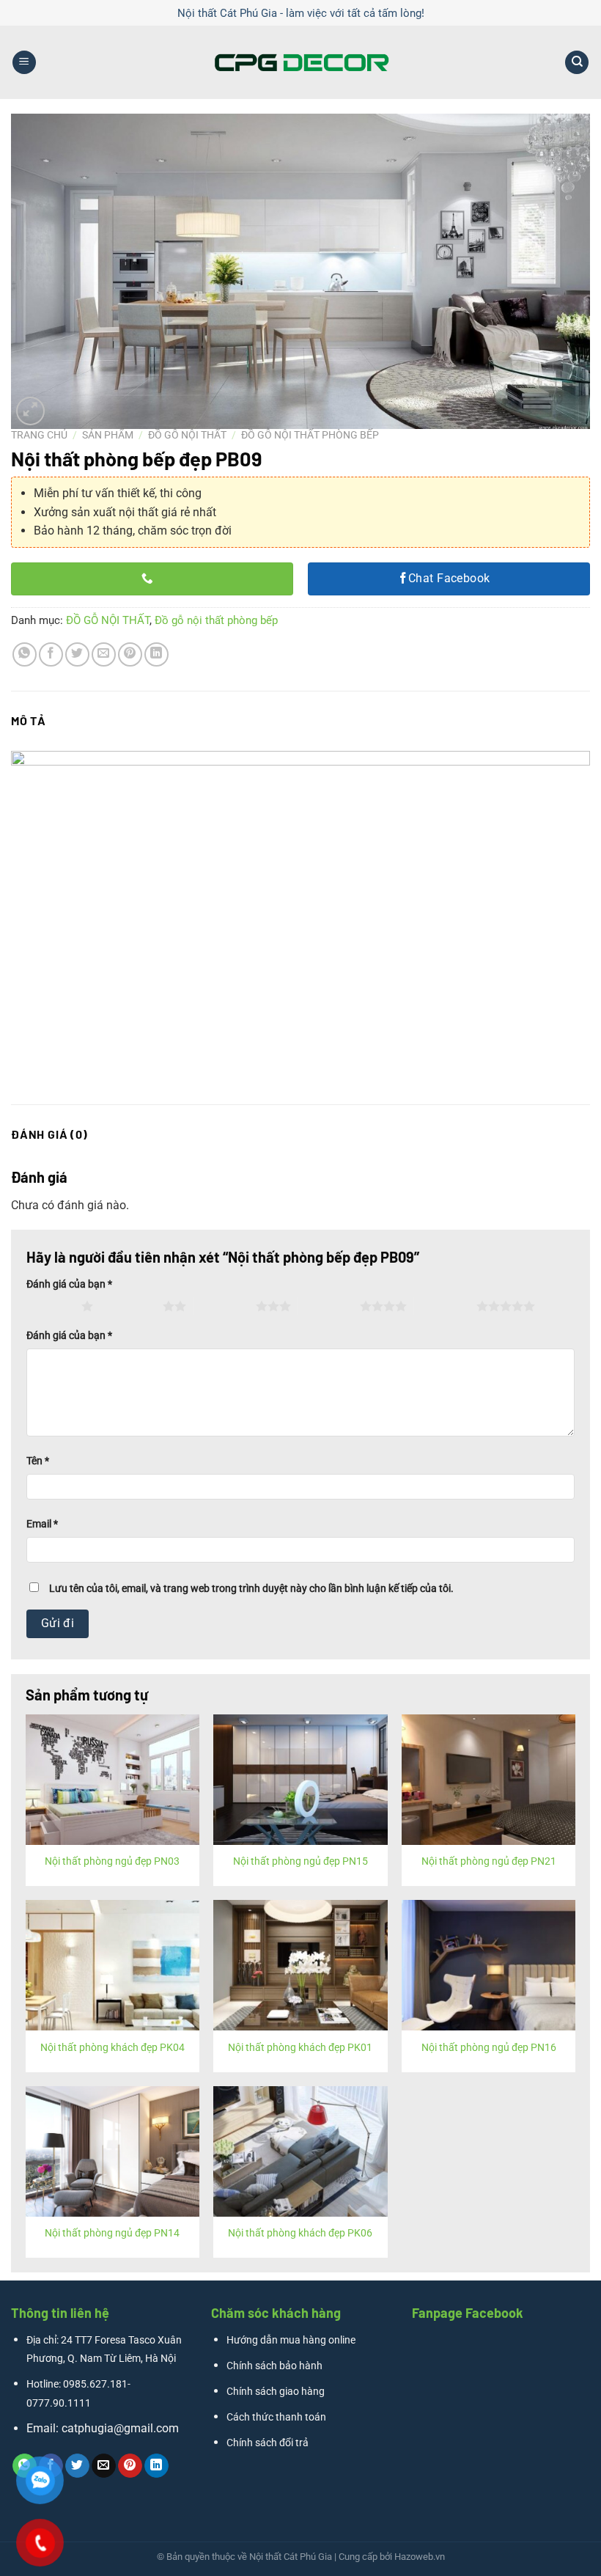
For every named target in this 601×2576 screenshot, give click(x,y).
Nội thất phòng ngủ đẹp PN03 (112, 1861)
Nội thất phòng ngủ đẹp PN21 (489, 1861)
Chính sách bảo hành (274, 2366)
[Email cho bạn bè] (104, 654)
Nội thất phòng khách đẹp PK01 (300, 2048)
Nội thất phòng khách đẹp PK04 (113, 2048)
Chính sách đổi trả (268, 2443)
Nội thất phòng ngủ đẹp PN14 (112, 2233)
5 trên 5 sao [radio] (445, 1306)
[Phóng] (30, 411)
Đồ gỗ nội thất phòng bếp (310, 435)
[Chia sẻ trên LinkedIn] (156, 654)
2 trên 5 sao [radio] (132, 1306)
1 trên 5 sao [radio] (50, 1306)
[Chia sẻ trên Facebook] (51, 654)
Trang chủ (39, 435)
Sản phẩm (108, 435)
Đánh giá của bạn (69, 1284)
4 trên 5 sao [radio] (329, 1306)
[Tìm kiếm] (577, 63)
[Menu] (24, 63)
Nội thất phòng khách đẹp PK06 (300, 2233)
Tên (38, 1461)
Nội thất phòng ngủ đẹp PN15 (300, 1861)
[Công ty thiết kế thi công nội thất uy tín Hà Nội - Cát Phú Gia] (300, 62)
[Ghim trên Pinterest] (130, 654)
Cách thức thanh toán (276, 2417)
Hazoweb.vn (420, 2557)
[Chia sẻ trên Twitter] (77, 654)
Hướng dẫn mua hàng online (291, 2340)
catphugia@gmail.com (120, 2428)
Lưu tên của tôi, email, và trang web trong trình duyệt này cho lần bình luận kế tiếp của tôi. (251, 1589)
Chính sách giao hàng (276, 2392)
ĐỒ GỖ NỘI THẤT (187, 435)
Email (42, 1524)
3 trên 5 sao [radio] (225, 1306)
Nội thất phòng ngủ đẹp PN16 (489, 2048)
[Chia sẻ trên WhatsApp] (25, 654)
